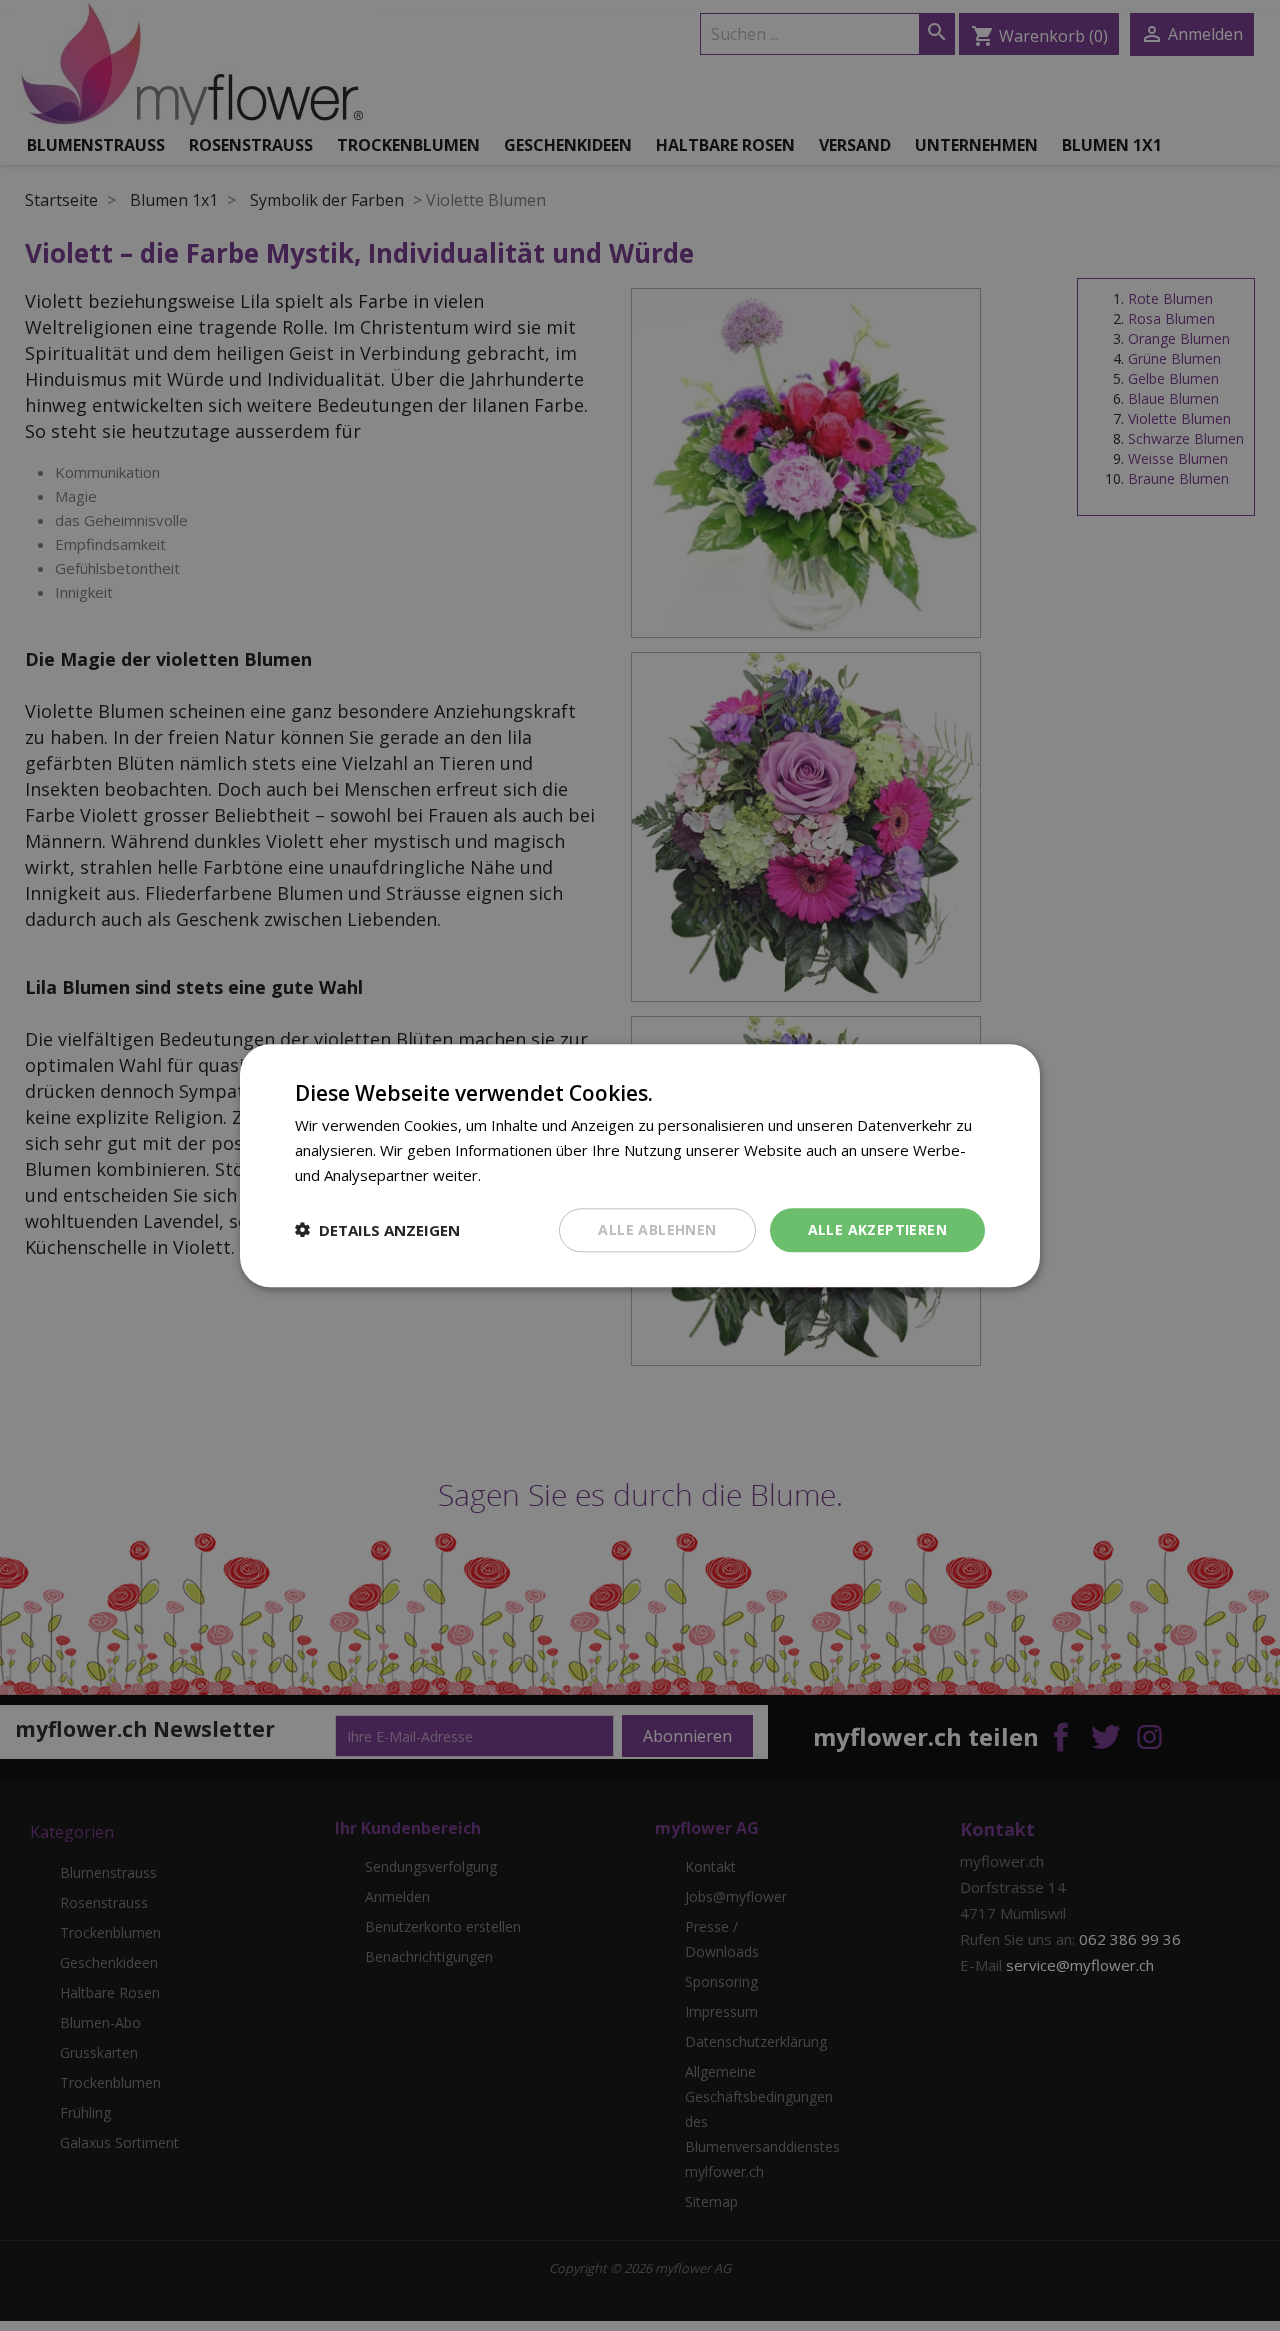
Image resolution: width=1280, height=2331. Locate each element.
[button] (377, 1230)
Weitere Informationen (563, 1175)
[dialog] (640, 1165)
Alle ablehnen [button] (657, 1228)
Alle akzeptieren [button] (877, 1228)
